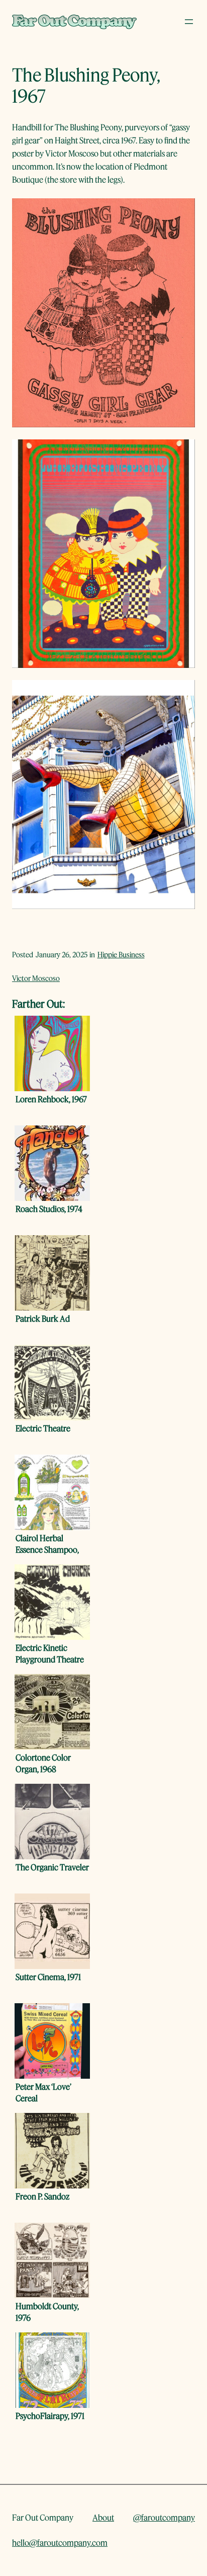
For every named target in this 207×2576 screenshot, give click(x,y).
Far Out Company (43, 2517)
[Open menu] (189, 22)
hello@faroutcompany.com (60, 2543)
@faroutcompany (164, 2517)
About (103, 2517)
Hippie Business (121, 955)
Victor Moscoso (36, 978)
